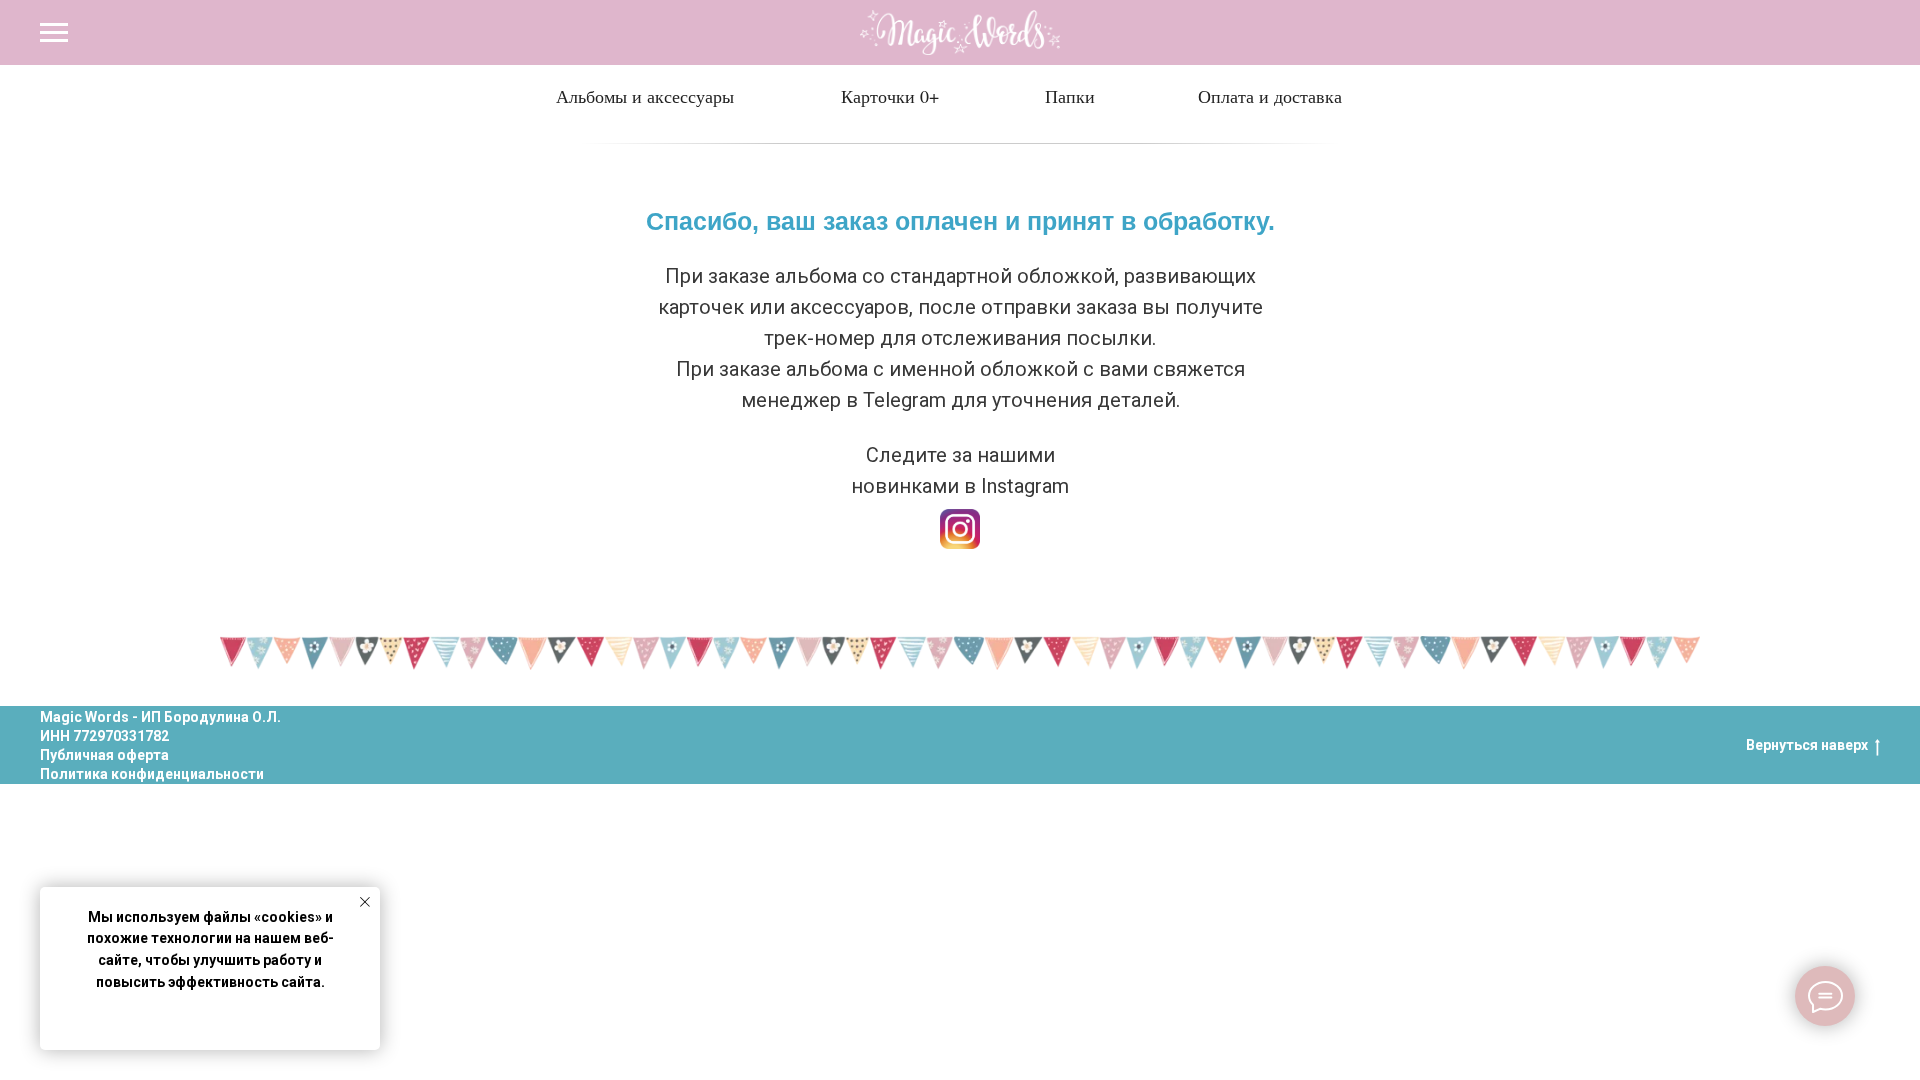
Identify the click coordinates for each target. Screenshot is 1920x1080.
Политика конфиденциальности (152, 774)
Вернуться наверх (1807, 745)
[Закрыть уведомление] (365, 902)
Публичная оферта (104, 755)
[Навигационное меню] (54, 33)
